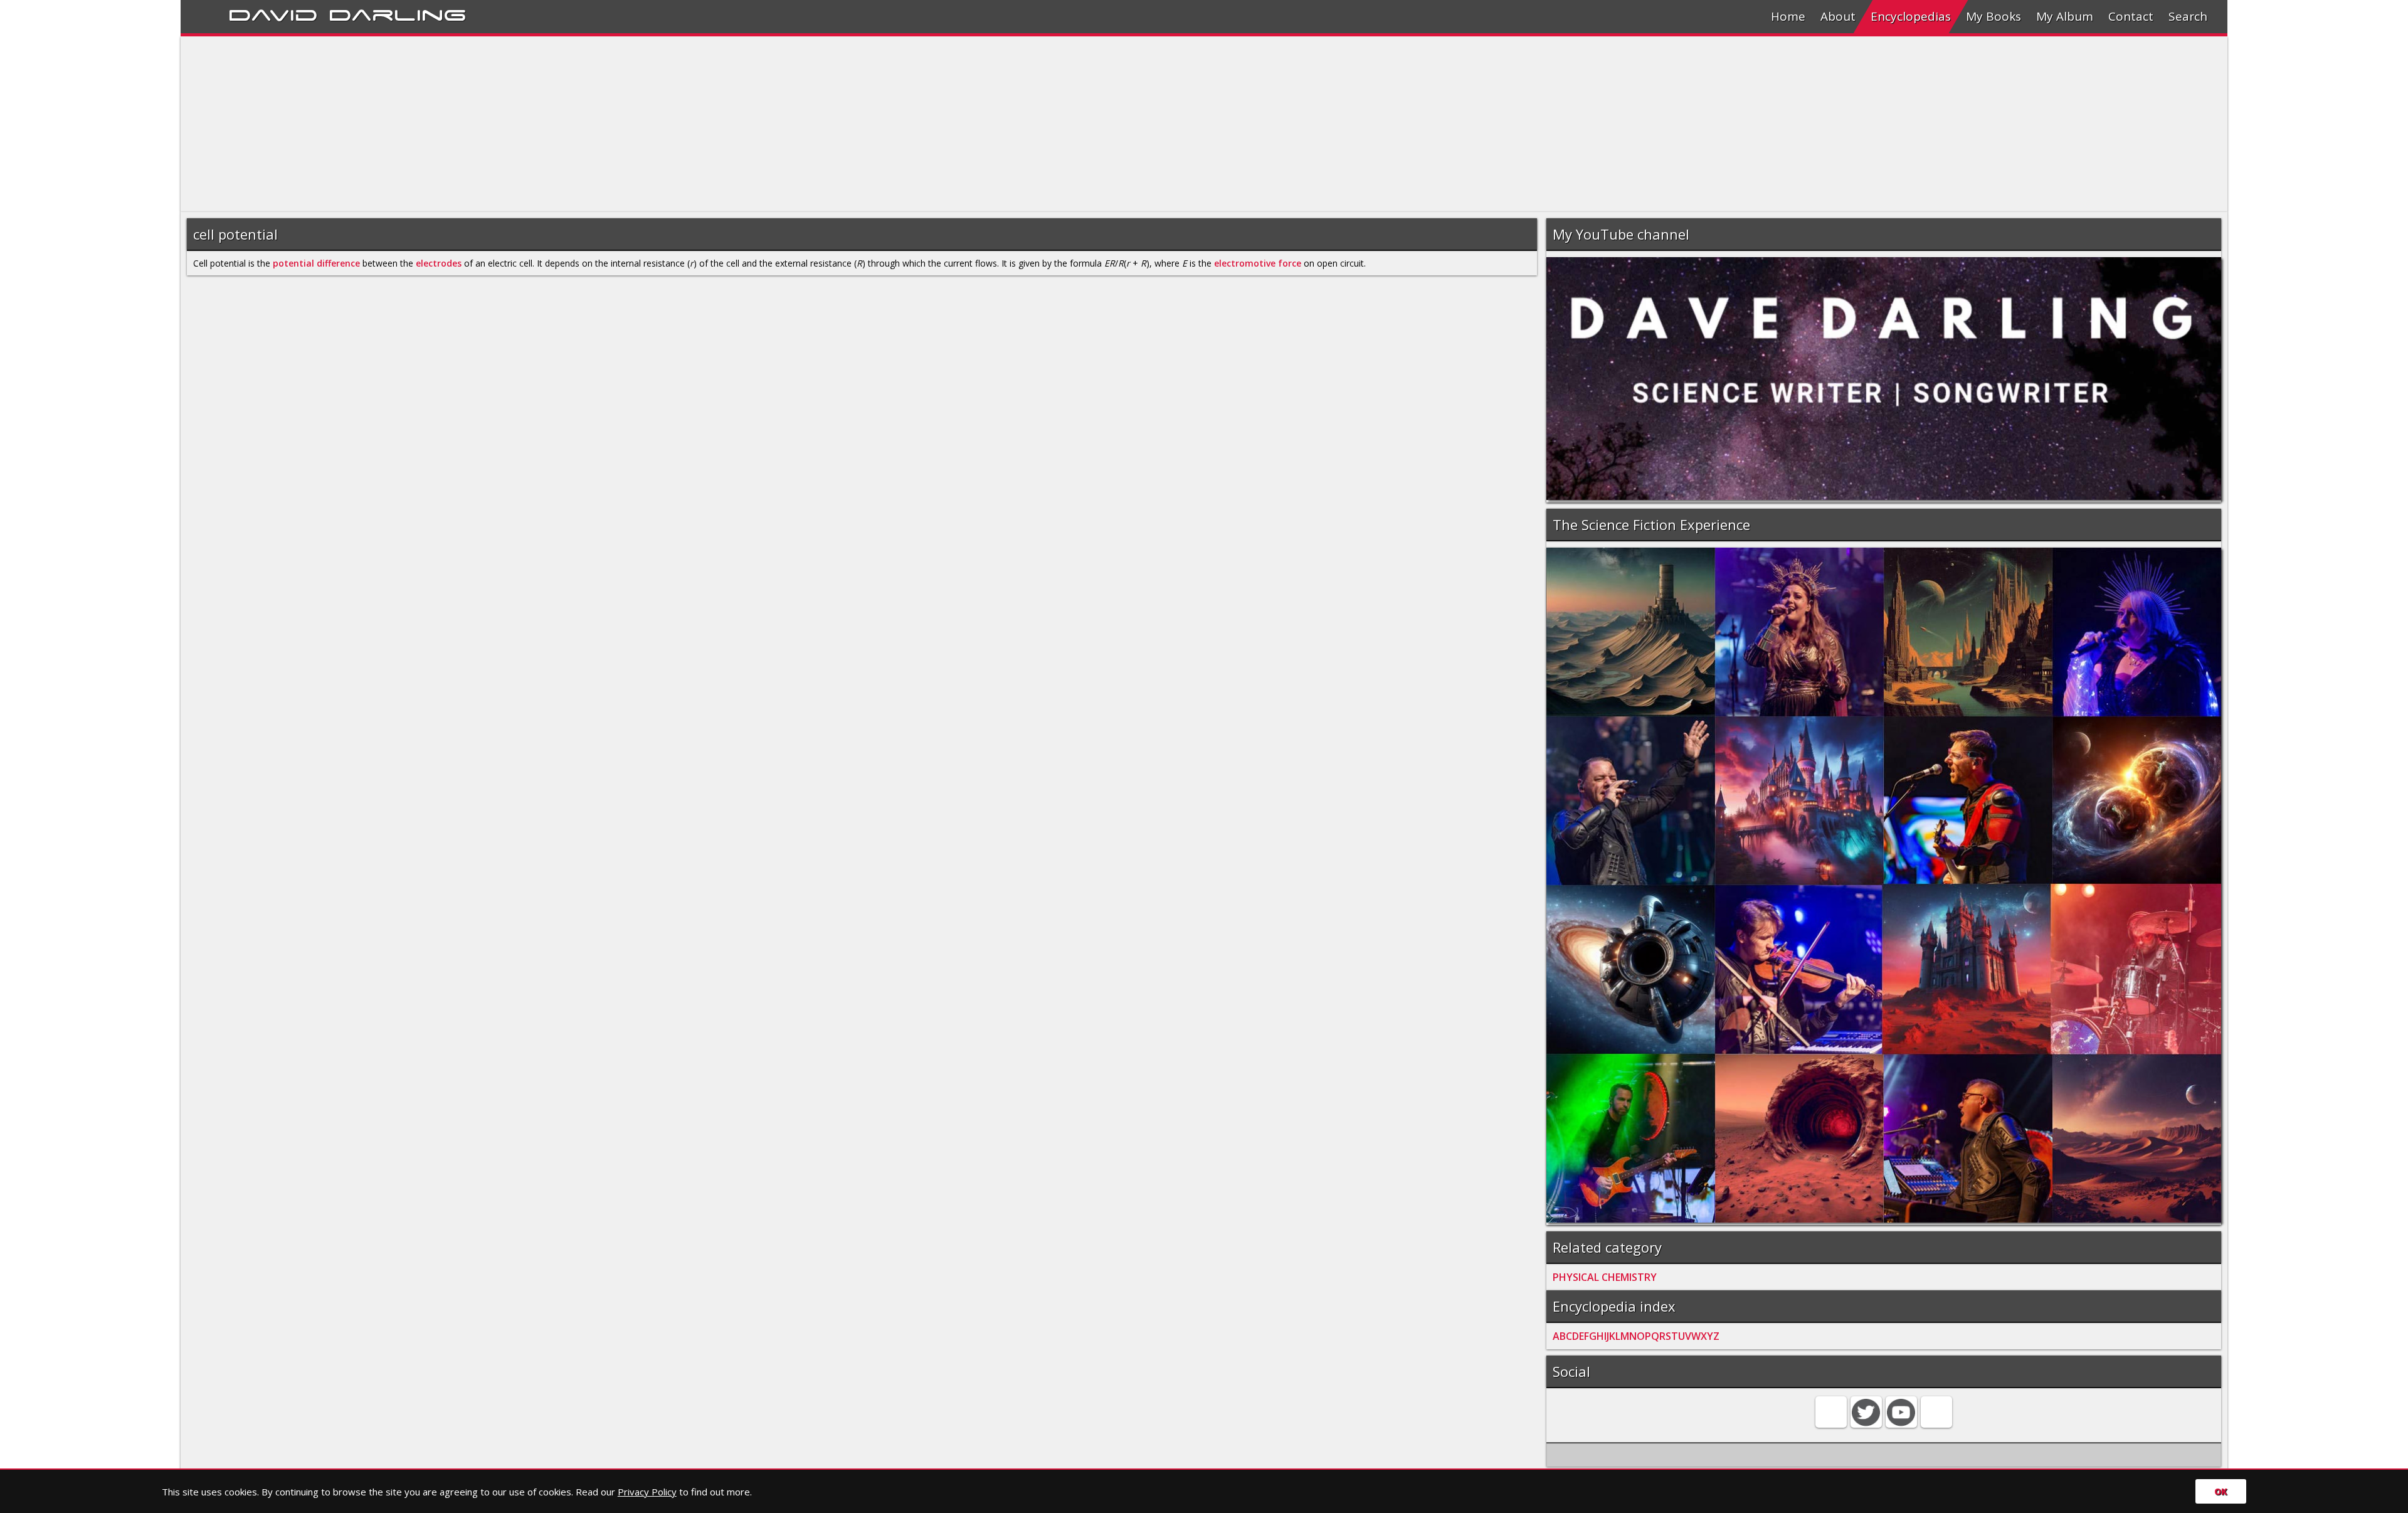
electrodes (439, 263)
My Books (1993, 16)
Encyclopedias (1911, 16)
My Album (2065, 16)
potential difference (316, 263)
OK (2221, 1491)
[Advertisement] (557, 124)
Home (1788, 16)
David (273, 13)
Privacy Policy (647, 1492)
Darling (398, 13)
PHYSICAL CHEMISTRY (1605, 1277)
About (1838, 16)
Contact (2131, 16)
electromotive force (1258, 263)
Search (2188, 16)
